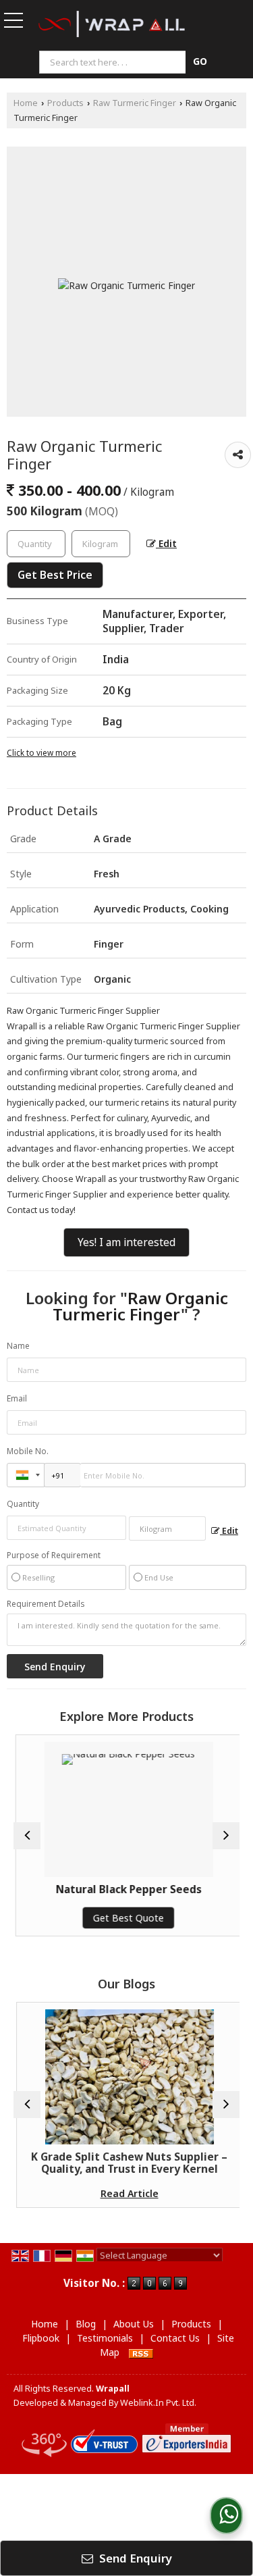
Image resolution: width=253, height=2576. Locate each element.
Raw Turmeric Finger (135, 103)
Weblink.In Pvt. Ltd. (158, 2403)
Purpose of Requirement (54, 1555)
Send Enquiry (134, 2558)
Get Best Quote (126, 1918)
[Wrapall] (112, 25)
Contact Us (175, 2338)
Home (26, 103)
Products (65, 103)
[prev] (27, 1836)
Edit (166, 543)
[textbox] (114, 62)
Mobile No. (28, 1451)
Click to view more (41, 752)
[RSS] (141, 2352)
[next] (226, 1836)
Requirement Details (46, 1604)
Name (18, 1346)
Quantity (23, 1504)
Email (17, 1398)
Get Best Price (55, 575)
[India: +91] (26, 1475)
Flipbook (41, 2338)
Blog (86, 2324)
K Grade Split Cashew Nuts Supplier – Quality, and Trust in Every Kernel (126, 2163)
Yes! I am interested (126, 1242)
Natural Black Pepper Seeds (127, 1889)
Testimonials (105, 2338)
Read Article (127, 2193)
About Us (134, 2324)
